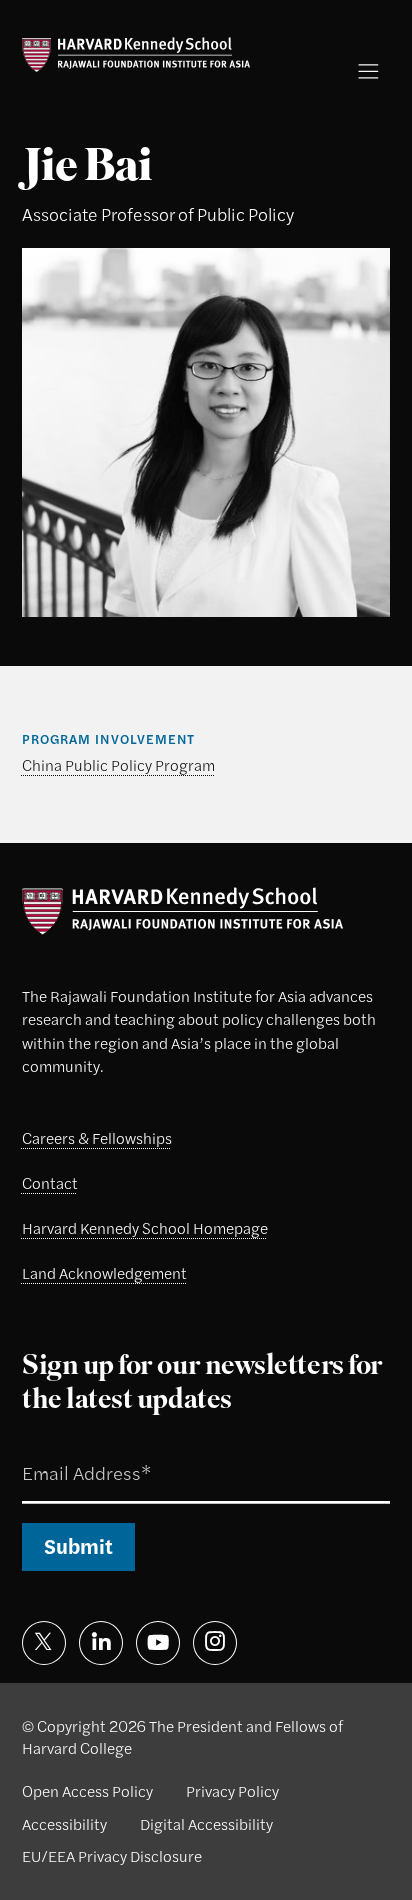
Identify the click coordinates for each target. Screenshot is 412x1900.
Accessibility (64, 1824)
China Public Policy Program (118, 765)
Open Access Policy (87, 1791)
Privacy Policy (232, 1791)
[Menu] (368, 71)
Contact (50, 1183)
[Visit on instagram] (215, 1643)
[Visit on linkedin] (101, 1643)
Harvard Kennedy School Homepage (145, 1228)
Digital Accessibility (206, 1824)
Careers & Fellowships (97, 1138)
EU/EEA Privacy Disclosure (112, 1856)
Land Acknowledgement (104, 1273)
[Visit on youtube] (158, 1643)
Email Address (60, 1449)
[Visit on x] (44, 1643)
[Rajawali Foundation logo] (136, 54)
